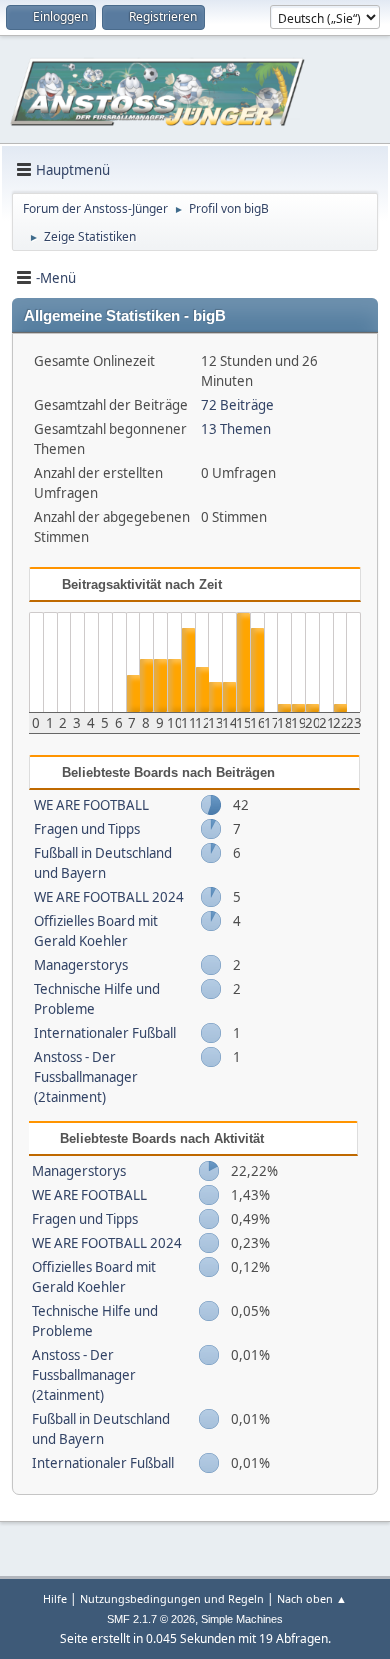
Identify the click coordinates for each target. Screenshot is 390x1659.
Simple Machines (242, 1619)
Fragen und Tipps (87, 829)
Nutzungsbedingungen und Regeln (172, 1598)
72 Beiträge (237, 405)
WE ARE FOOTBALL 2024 (109, 897)
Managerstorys (81, 965)
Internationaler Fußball (105, 1033)
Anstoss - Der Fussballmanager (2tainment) (86, 1077)
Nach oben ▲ (312, 1598)
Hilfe (55, 1598)
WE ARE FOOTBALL (91, 805)
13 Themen (236, 429)
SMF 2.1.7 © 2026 (151, 1619)
